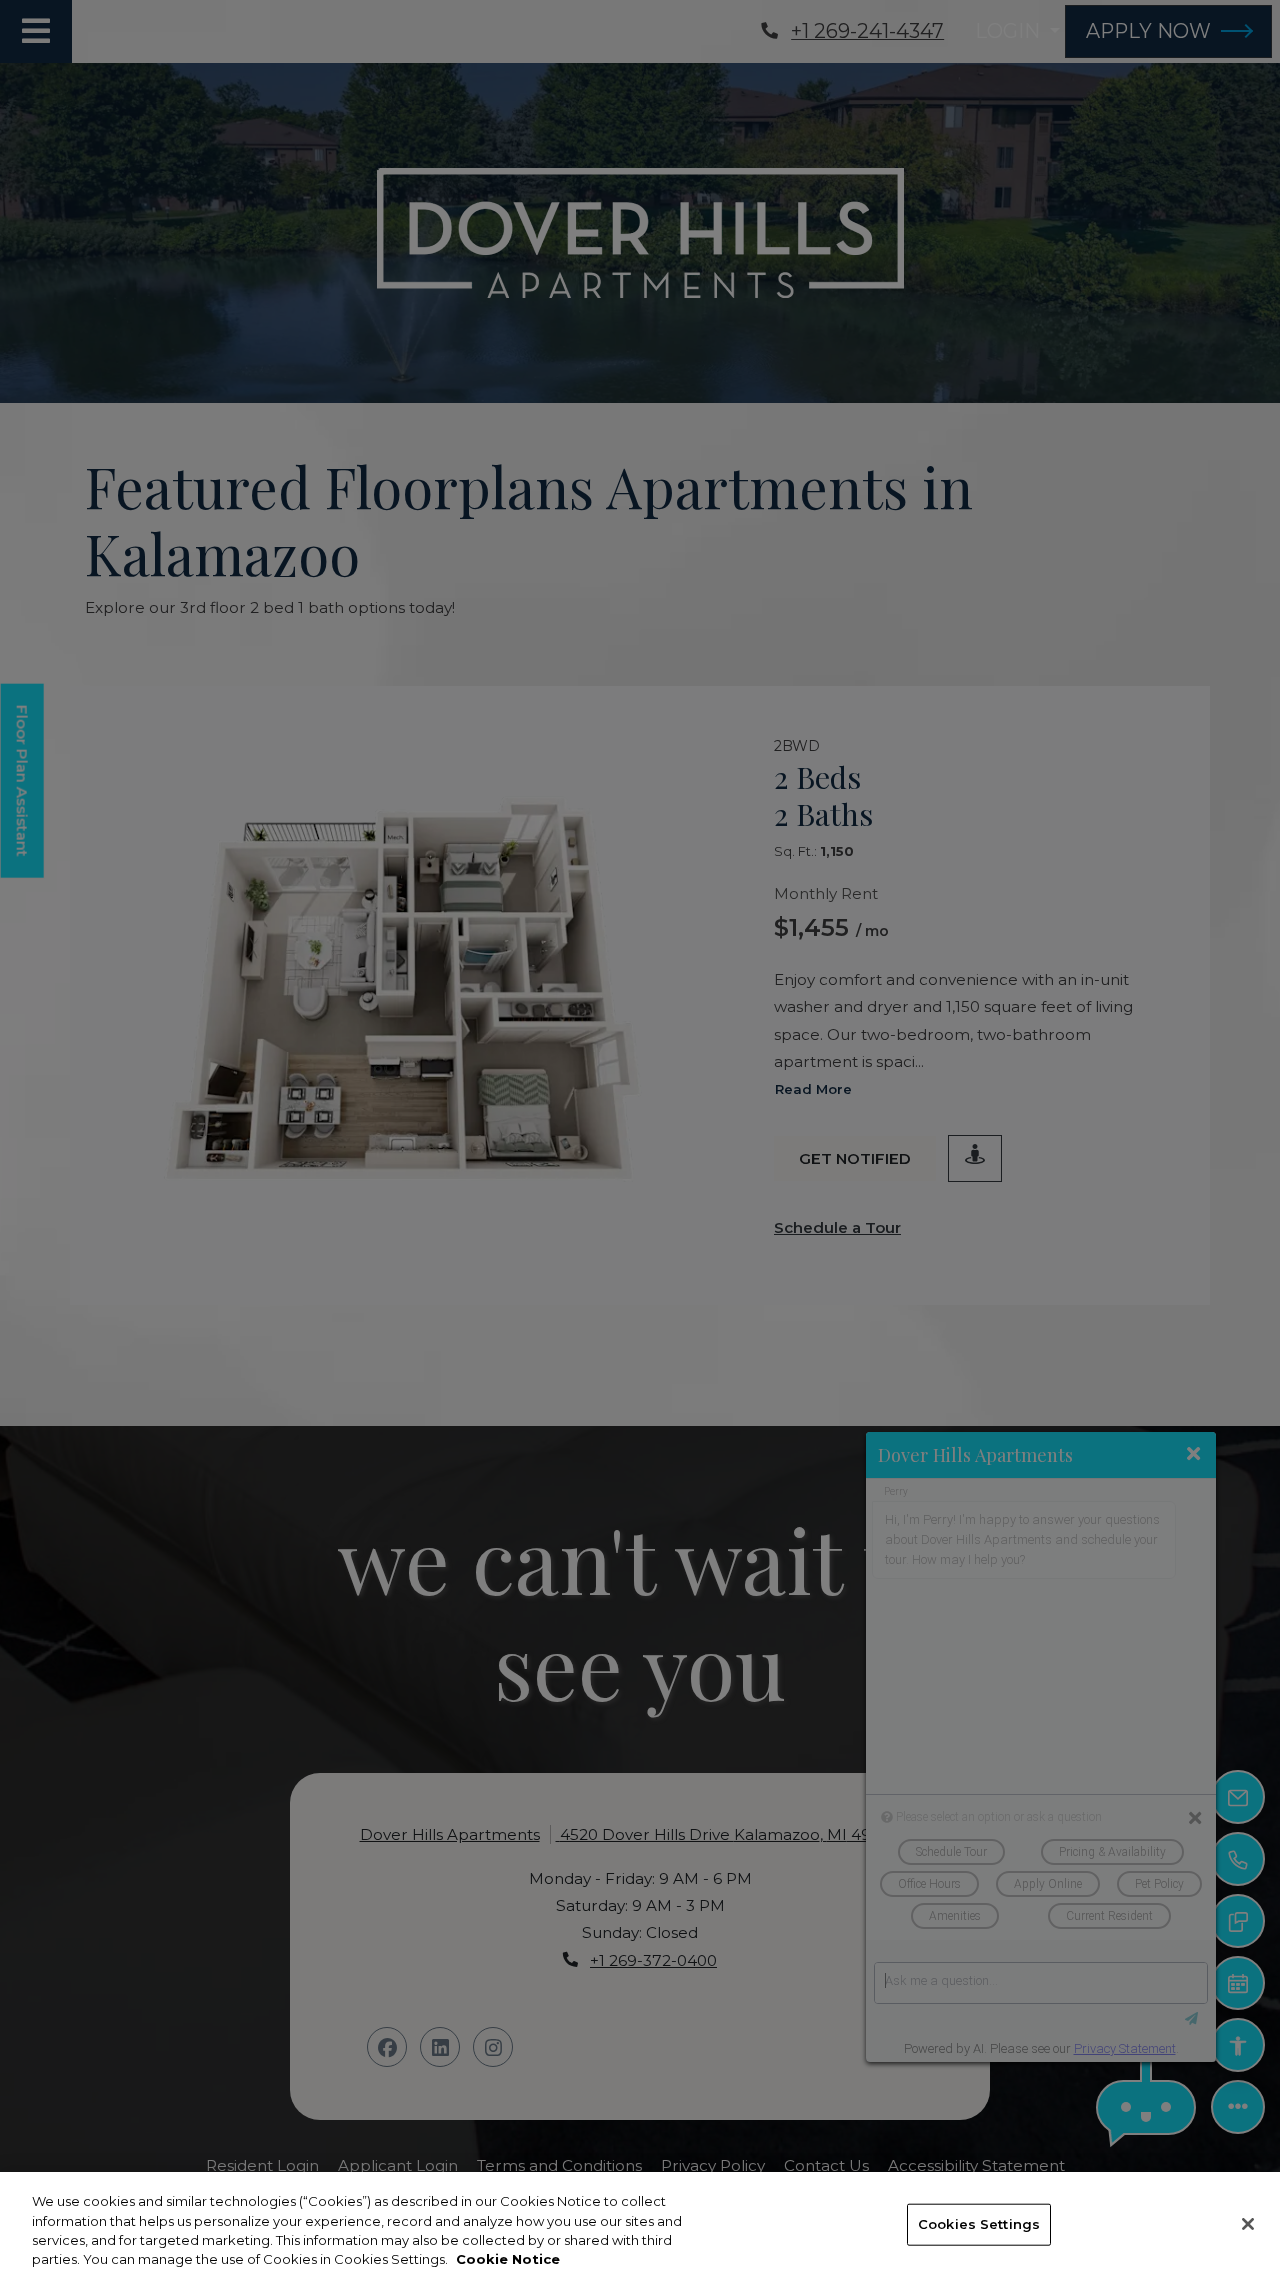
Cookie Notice (508, 2259)
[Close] (1248, 2224)
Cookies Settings (979, 2224)
